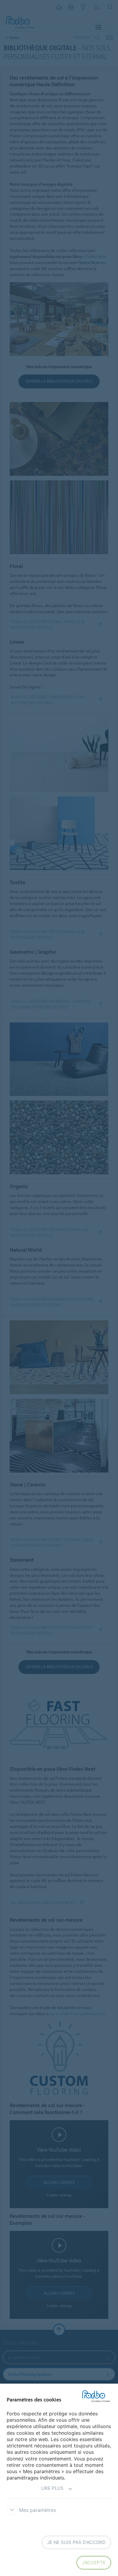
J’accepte (94, 2563)
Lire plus (52, 2488)
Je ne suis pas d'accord (76, 2542)
